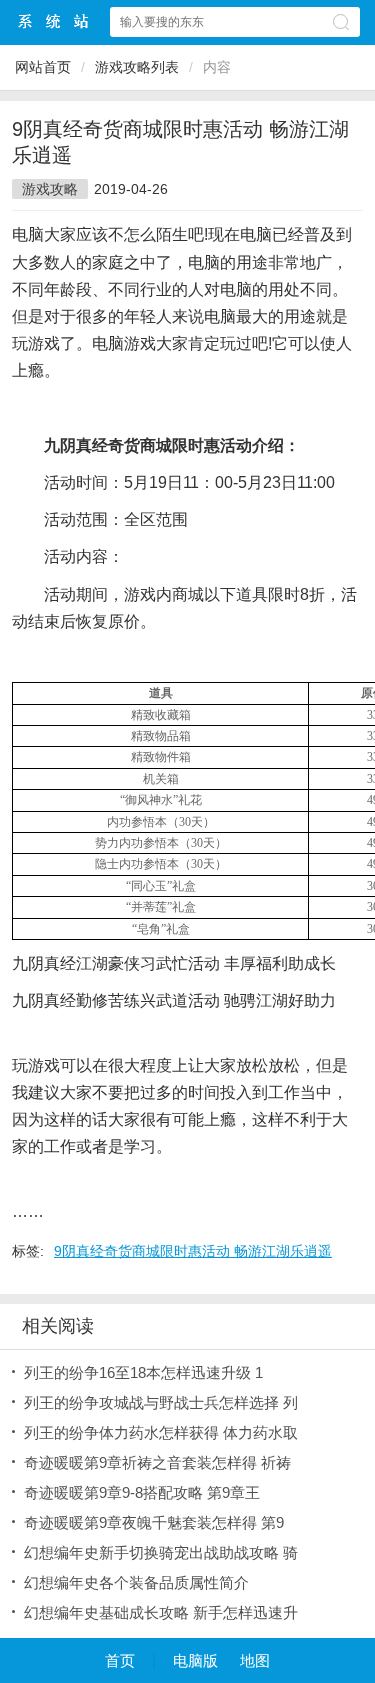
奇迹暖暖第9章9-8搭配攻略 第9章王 (142, 1492)
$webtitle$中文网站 (54, 21)
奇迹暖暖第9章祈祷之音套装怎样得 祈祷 (157, 1462)
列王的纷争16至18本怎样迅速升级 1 (143, 1372)
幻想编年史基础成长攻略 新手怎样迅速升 (161, 1612)
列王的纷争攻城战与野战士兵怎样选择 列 (161, 1402)
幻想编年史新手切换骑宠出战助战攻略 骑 (161, 1552)
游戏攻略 (50, 189)
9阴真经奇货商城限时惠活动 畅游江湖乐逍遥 (193, 1251)
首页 (120, 1660)
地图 (255, 1660)
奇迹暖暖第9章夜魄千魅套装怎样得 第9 (154, 1522)
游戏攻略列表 (137, 67)
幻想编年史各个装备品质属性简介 (136, 1582)
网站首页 (43, 67)
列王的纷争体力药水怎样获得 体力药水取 (161, 1432)
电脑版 (195, 1660)
